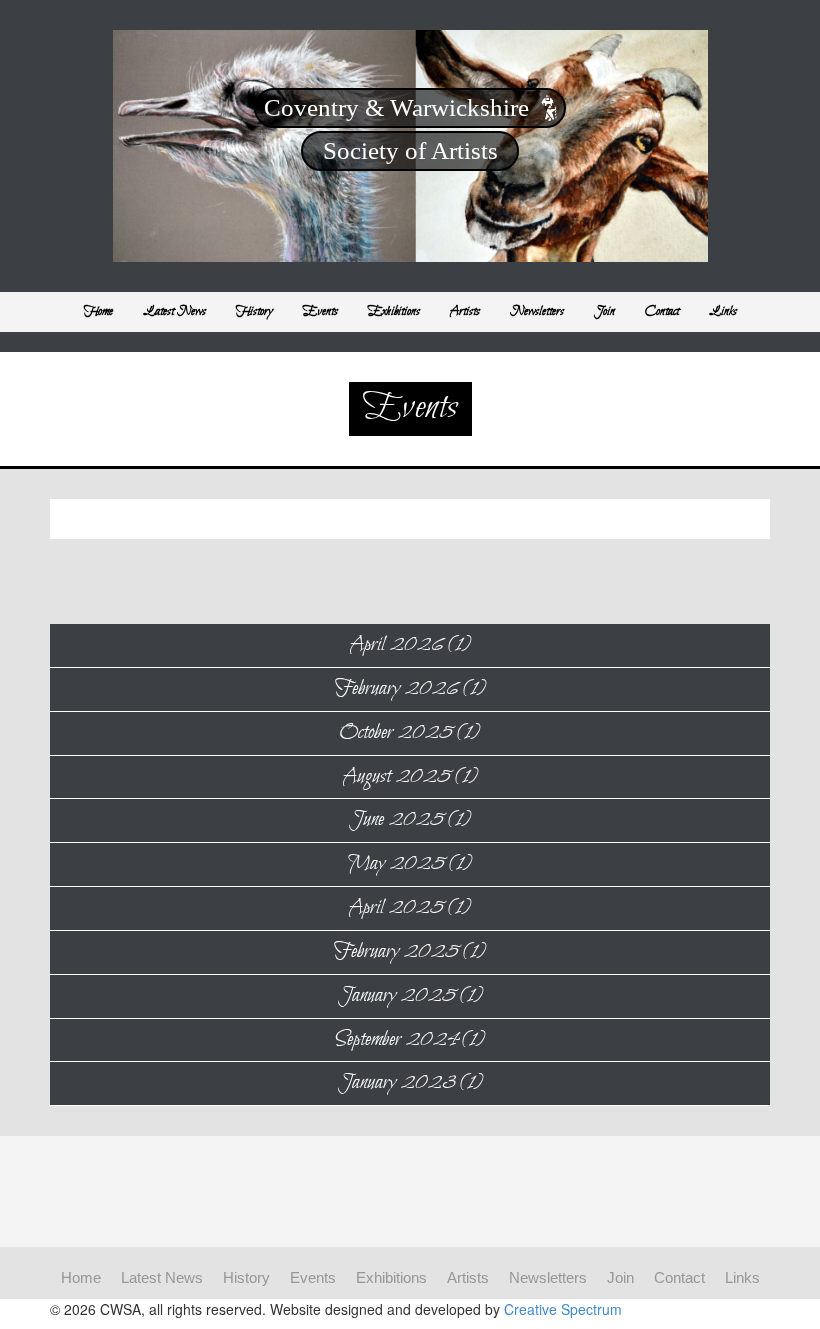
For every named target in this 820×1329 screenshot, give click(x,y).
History (254, 311)
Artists (465, 311)
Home (98, 311)
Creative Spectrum (563, 1309)
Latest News (174, 311)
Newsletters (537, 311)
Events (320, 311)
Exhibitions (394, 311)
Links (723, 311)
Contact (662, 311)
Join (604, 311)
